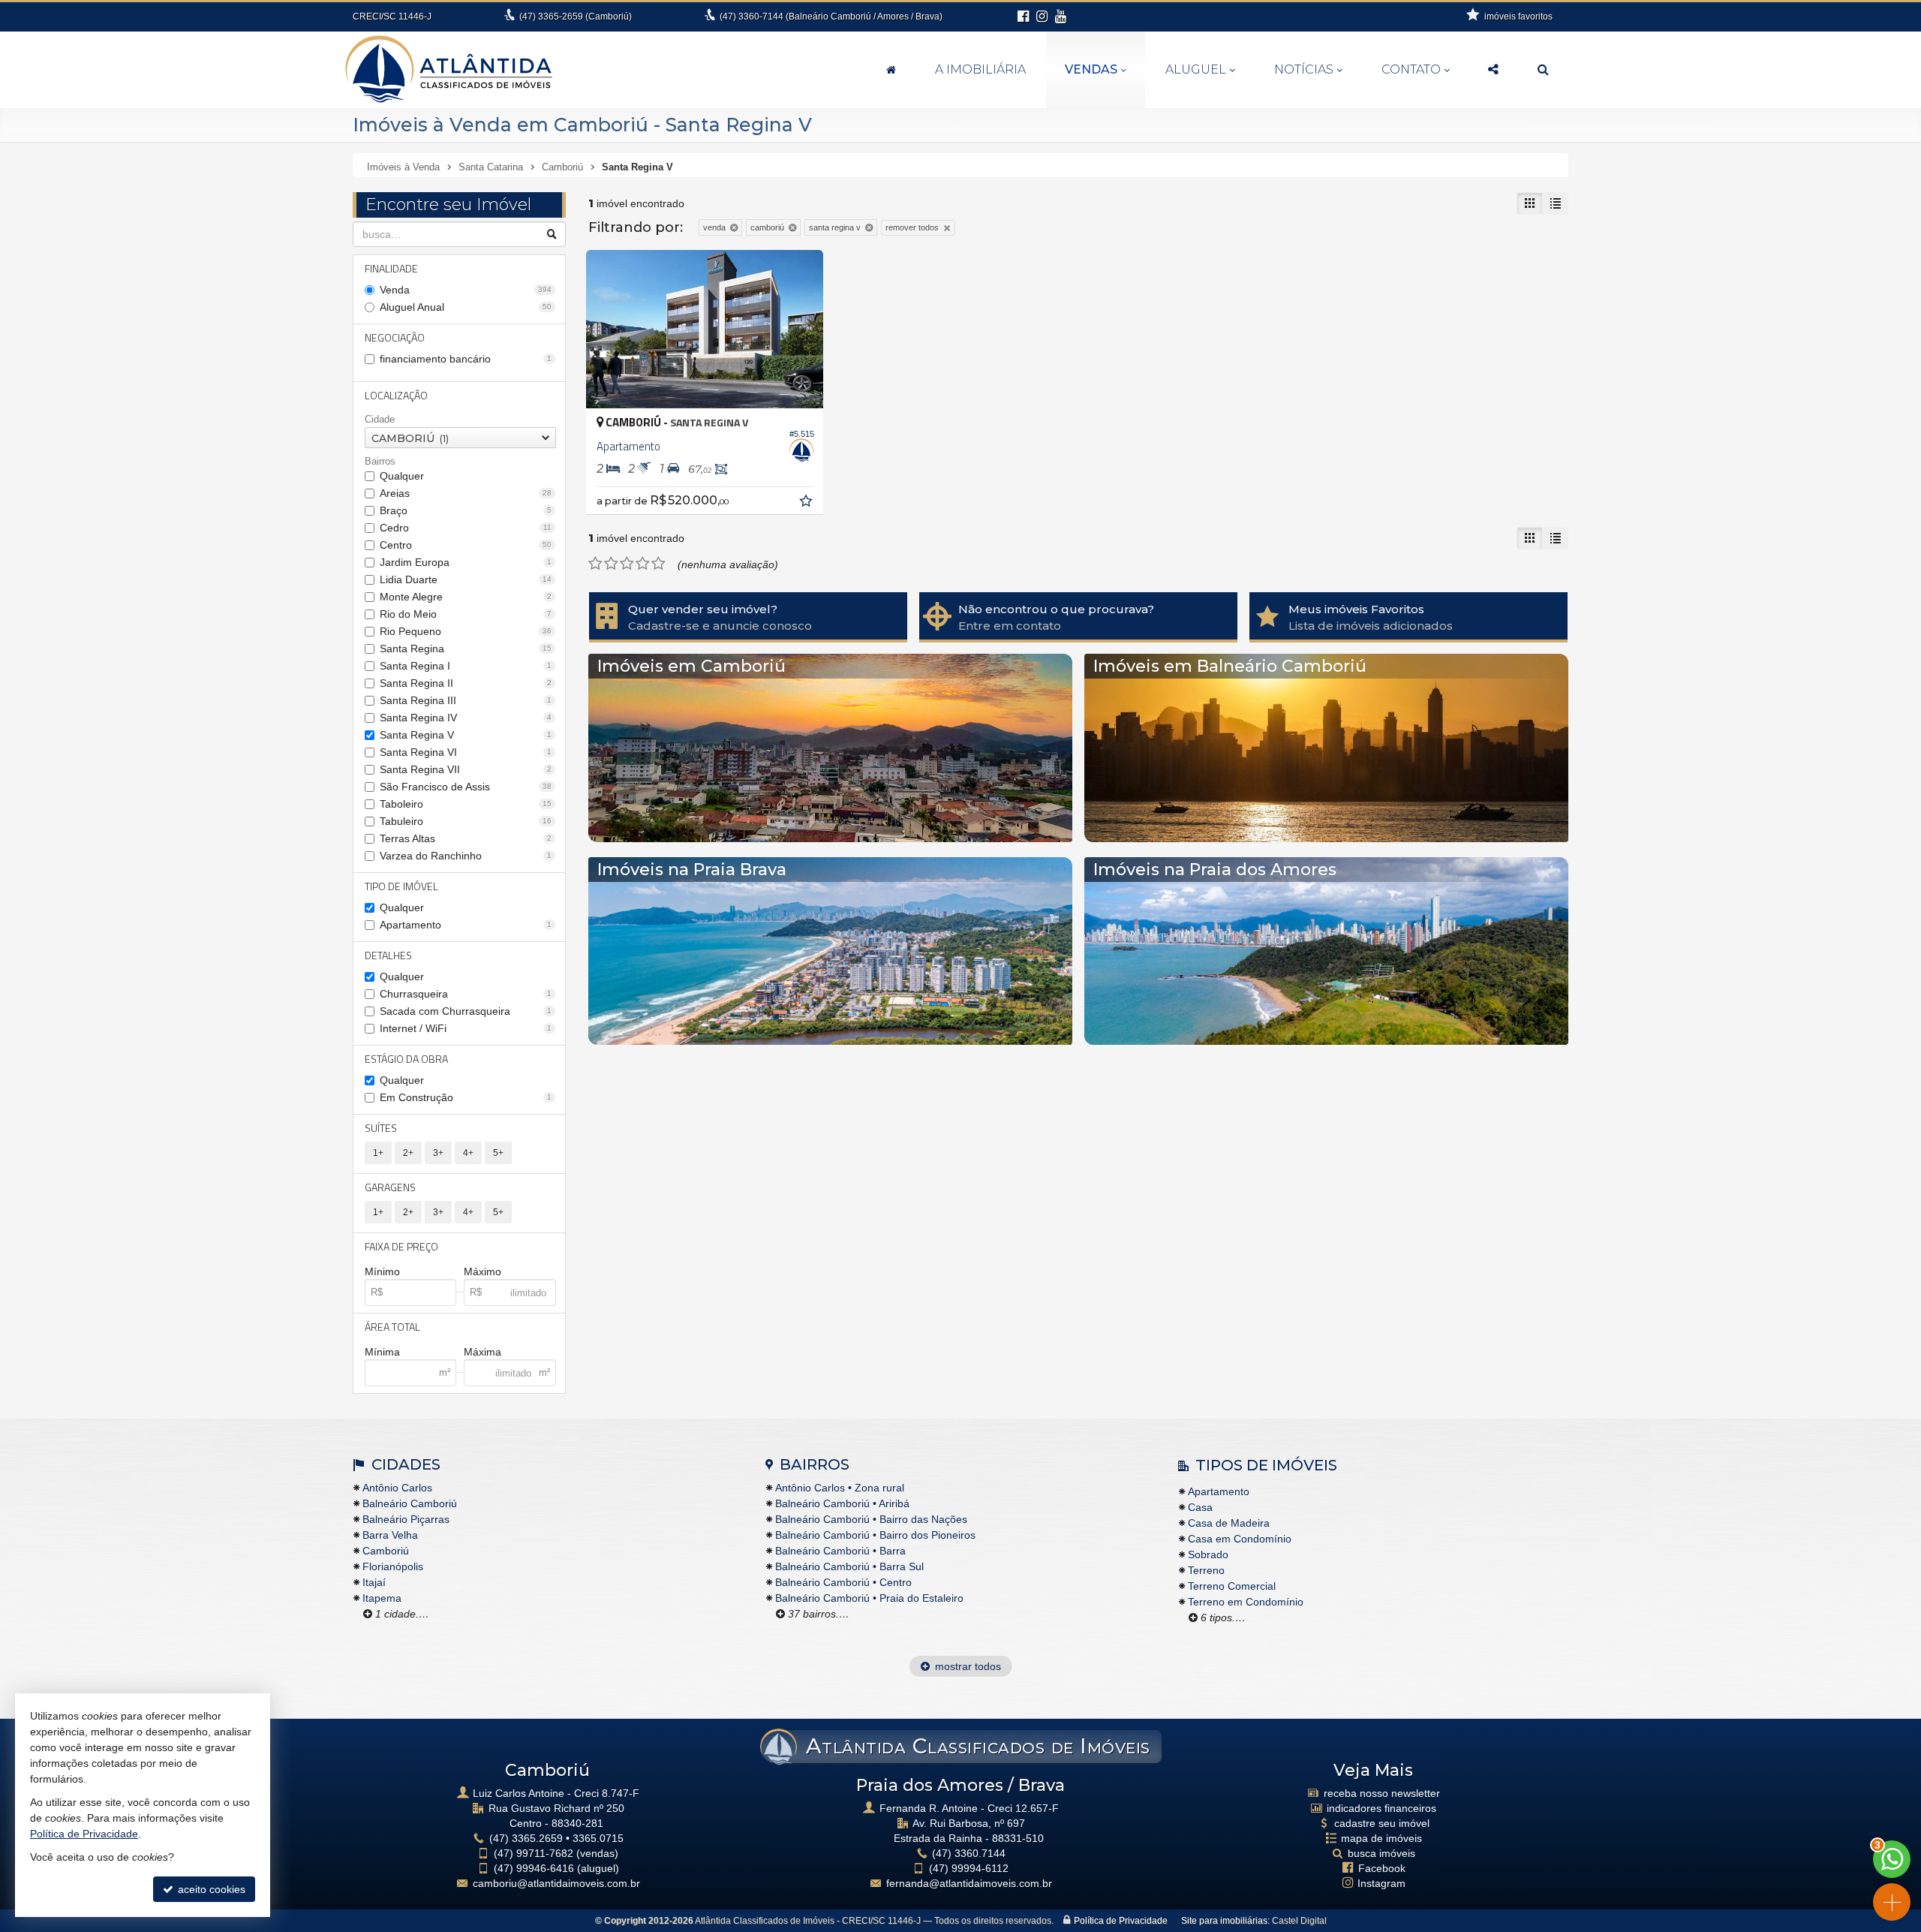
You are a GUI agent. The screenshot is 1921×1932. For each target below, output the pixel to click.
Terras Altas (466, 838)
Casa (1200, 1507)
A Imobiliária (980, 69)
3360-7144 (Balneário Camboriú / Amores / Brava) (831, 17)
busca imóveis (1381, 1853)
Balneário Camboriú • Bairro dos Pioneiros (875, 1535)
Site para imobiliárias (1224, 1921)
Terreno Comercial (1232, 1586)
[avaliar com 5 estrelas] (658, 564)
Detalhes (388, 955)
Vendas (1091, 69)
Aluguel (1196, 69)
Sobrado (1208, 1554)
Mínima (382, 1352)
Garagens (390, 1187)
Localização (396, 395)
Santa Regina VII (466, 769)
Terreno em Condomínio (1246, 1602)
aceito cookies (210, 1889)
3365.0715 (598, 1838)
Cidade (380, 419)
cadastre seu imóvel (1382, 1823)
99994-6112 (969, 1868)
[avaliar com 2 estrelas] (611, 564)
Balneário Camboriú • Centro (843, 1582)
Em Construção (466, 1097)
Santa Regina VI (466, 752)
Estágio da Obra (406, 1059)
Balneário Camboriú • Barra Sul (849, 1566)
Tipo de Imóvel (401, 886)
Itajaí (374, 1582)
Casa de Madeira (1229, 1523)
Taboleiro (466, 804)
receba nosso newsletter (1382, 1793)
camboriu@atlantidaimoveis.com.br (556, 1883)
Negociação (395, 337)
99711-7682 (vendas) (556, 1853)
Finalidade (391, 268)
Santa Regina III (466, 700)
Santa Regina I (466, 666)
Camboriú (386, 1551)
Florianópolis (393, 1566)
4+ (468, 1153)
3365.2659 (526, 1838)
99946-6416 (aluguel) (556, 1868)
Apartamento (466, 925)
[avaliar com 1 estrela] (595, 564)
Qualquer (402, 476)
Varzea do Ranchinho (466, 856)
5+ (498, 1153)
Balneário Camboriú (410, 1503)
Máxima (483, 1352)
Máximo (483, 1271)
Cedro (466, 528)
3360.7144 (969, 1853)
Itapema (382, 1598)
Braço (466, 510)
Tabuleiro (466, 821)
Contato (1411, 69)
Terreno (1206, 1570)
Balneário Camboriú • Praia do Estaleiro (869, 1598)
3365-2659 (576, 17)
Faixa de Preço (401, 1246)
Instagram (1381, 1883)
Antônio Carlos (397, 1488)
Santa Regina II (466, 683)
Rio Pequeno (466, 631)
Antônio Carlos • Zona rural (840, 1488)
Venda (466, 290)
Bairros (380, 461)
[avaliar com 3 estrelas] (627, 564)
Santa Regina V (466, 735)
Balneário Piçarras (406, 1519)
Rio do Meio (466, 614)
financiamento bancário (466, 359)
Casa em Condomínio (1240, 1539)
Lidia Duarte (466, 579)
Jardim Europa (466, 562)
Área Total (392, 1327)
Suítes (381, 1128)
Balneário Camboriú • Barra (840, 1551)
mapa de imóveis (1381, 1838)
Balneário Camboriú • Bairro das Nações (871, 1519)
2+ (408, 1153)
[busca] (1543, 70)
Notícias (1304, 69)
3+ (438, 1153)
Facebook (1382, 1868)
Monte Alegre (466, 597)
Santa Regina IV (466, 718)
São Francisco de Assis (466, 787)
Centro (466, 545)
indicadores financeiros (1381, 1808)
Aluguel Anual (466, 307)
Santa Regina (466, 649)
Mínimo (382, 1271)
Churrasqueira (466, 994)
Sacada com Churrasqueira (466, 1011)
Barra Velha (390, 1535)
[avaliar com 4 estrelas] (643, 564)
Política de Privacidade (1121, 1921)
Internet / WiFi (466, 1028)
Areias (466, 493)
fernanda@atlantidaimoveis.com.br (969, 1883)
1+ (378, 1153)
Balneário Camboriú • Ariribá (842, 1503)
